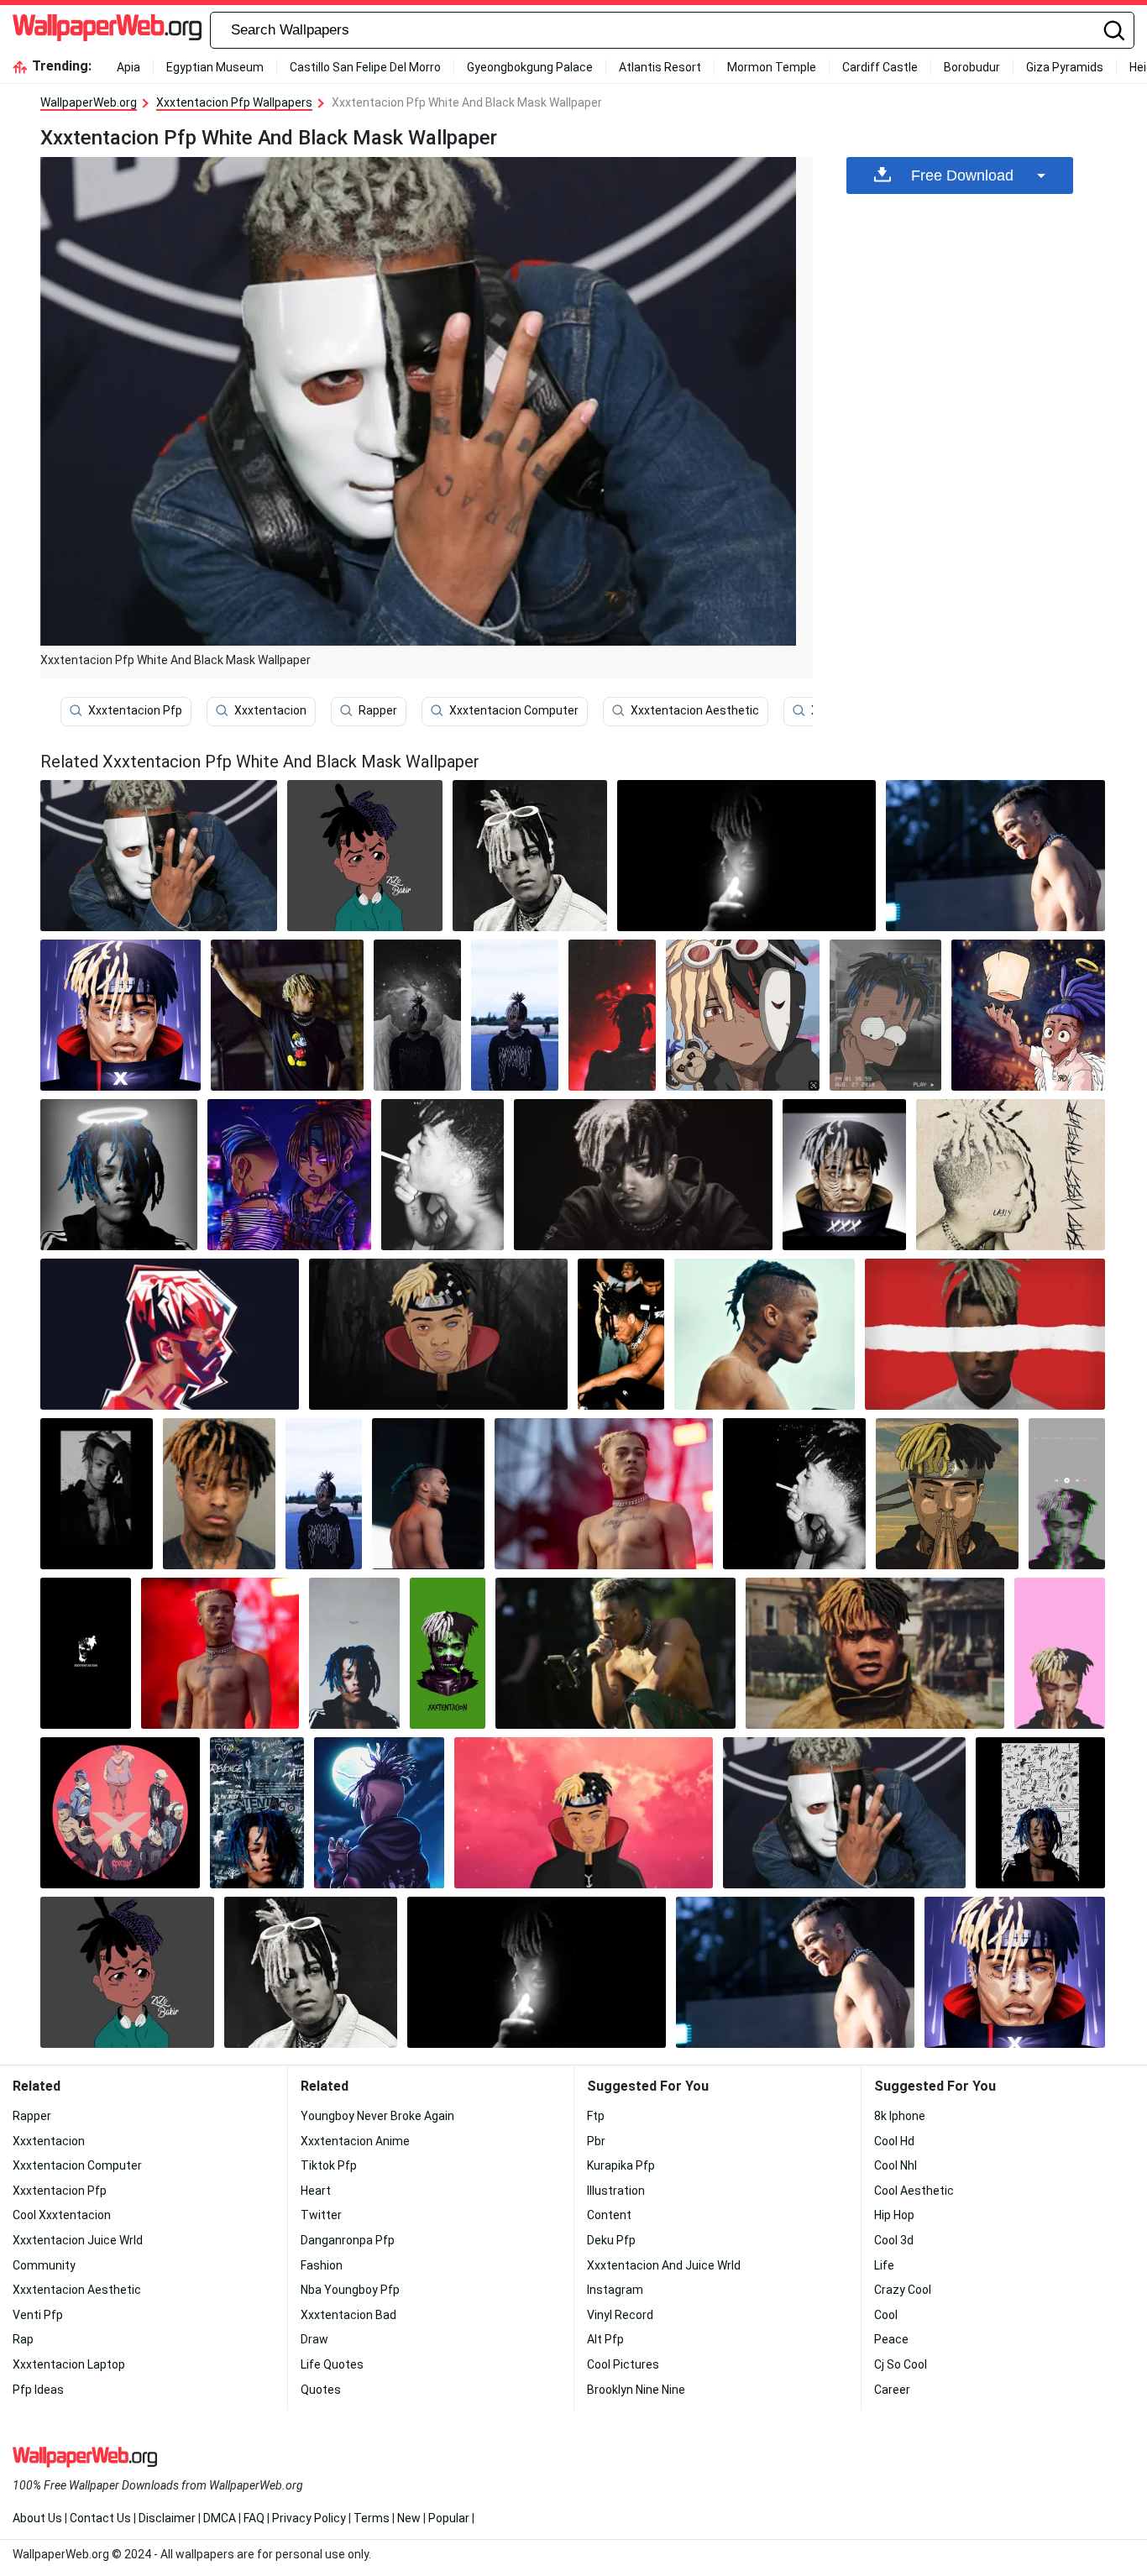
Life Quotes (332, 2364)
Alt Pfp (605, 2339)
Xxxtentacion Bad (348, 2315)
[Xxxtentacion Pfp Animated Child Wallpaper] (743, 1015)
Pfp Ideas (38, 2390)
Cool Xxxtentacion (62, 2215)
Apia (128, 67)
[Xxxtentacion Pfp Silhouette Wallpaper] (612, 1015)
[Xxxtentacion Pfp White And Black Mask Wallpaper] (844, 1813)
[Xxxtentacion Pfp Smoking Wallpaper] (794, 1494)
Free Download (962, 175)
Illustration (616, 2191)
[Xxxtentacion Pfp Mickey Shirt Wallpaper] (288, 1015)
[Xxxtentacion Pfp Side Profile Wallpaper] (765, 1334)
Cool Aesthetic (914, 2191)
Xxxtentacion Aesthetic (695, 710)
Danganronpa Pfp (348, 2240)
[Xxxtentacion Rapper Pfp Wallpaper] (324, 1494)
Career (892, 2390)
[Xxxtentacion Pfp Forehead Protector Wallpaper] (947, 1494)
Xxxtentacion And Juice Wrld (664, 2265)
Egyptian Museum (215, 67)
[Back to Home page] (107, 30)
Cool (886, 2315)
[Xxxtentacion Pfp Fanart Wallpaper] (364, 856)
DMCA (220, 2518)
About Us (37, 2518)
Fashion (322, 2265)
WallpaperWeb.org (89, 102)
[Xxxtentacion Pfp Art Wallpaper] (86, 1653)
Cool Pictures (623, 2364)
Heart (316, 2191)
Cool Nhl (896, 2165)
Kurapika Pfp (621, 2165)
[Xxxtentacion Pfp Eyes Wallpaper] (985, 1334)
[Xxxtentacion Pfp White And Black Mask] (159, 856)
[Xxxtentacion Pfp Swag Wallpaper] (120, 1813)
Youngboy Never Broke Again (377, 2116)
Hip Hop (894, 2215)
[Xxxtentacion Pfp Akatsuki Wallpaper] (584, 1813)
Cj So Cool (901, 2364)
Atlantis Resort (660, 67)
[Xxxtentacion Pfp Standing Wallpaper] (515, 1015)
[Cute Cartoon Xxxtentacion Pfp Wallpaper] (1028, 1015)
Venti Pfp (38, 2315)
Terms (372, 2518)
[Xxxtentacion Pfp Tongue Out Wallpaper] (995, 856)
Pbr (596, 2141)
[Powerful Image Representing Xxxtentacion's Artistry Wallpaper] (379, 1813)
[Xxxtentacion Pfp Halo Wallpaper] (119, 1175)
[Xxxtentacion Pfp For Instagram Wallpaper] (1040, 1813)
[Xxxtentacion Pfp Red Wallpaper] (170, 1334)
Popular (449, 2518)
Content (609, 2215)
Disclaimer (167, 2518)
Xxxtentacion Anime (355, 2141)
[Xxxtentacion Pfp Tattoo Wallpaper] (604, 1494)
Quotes (321, 2390)
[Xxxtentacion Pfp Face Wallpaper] (643, 1175)
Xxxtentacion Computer (514, 710)
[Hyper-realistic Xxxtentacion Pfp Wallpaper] (875, 1653)
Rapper (378, 710)
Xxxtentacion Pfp (135, 710)
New (409, 2518)
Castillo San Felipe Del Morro (365, 67)
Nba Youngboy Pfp (350, 2290)
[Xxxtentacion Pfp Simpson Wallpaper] (886, 1015)
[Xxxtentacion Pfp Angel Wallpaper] (417, 1015)
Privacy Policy (309, 2518)
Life (884, 2265)
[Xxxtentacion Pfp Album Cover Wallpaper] (1011, 1175)
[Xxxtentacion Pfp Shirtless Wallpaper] (220, 1653)
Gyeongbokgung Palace (530, 67)
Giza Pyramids (1065, 67)
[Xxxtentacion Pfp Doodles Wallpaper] (257, 1813)
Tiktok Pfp (329, 2165)
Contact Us (100, 2518)
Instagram (615, 2290)
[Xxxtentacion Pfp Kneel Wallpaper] (621, 1334)
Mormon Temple (772, 67)
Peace (891, 2339)
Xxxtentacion (270, 710)
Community (44, 2265)
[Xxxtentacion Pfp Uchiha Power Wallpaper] (438, 1334)
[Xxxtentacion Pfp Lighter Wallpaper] (746, 856)
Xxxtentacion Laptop (69, 2364)
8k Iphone (900, 2116)
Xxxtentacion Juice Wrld (78, 2240)
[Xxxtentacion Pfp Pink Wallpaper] (1060, 1653)
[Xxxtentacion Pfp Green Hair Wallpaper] (428, 1494)
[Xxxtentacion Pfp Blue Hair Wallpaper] (354, 1653)
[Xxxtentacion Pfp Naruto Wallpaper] (120, 1015)
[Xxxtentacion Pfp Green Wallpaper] (448, 1653)
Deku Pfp (611, 2240)
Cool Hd (894, 2141)
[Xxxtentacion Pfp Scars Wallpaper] (844, 1175)
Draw (314, 2339)
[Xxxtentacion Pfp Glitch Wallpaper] (1067, 1494)
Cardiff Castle (880, 67)
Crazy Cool (903, 2290)
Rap (23, 2339)
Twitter (321, 2215)
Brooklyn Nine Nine (636, 2390)
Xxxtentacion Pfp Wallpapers (234, 102)
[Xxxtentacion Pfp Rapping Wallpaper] (615, 1653)
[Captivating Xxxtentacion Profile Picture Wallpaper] (530, 856)
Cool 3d (894, 2240)
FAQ (254, 2518)
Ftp (596, 2116)
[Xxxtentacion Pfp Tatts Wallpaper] (443, 1175)
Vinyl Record (620, 2315)
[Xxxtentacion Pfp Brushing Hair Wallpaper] (97, 1494)
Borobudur (972, 67)
